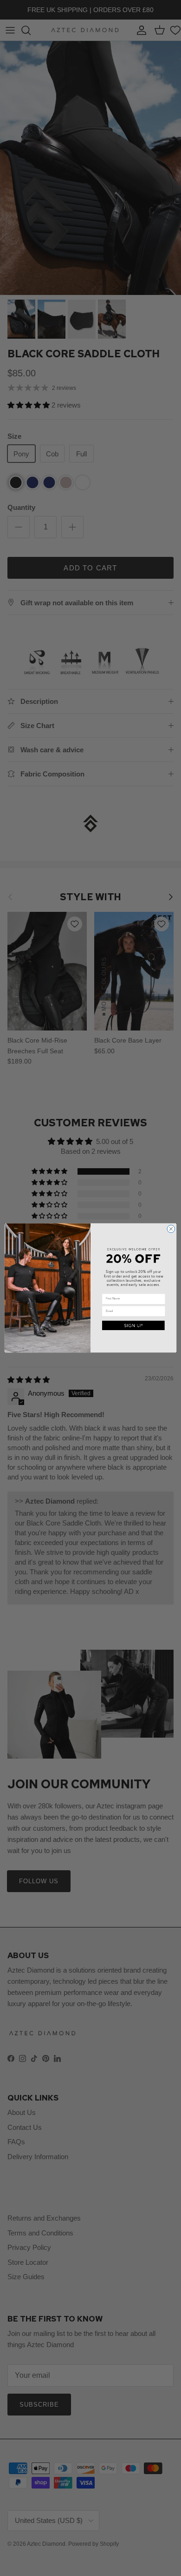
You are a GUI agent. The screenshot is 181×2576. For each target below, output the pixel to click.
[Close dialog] (171, 1229)
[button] (133, 1326)
